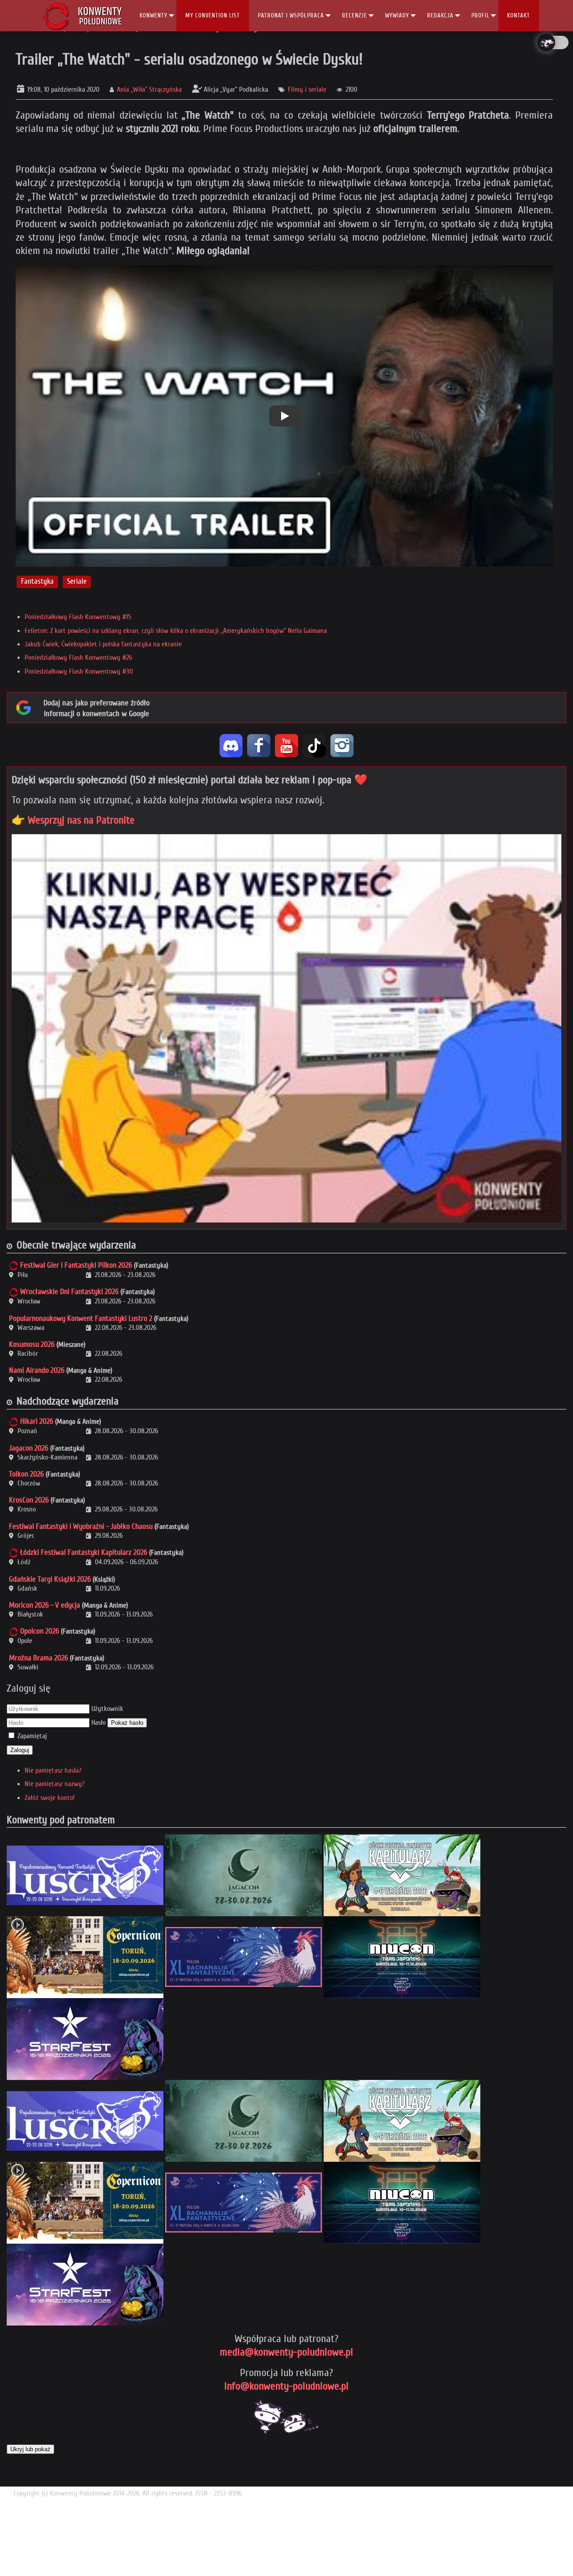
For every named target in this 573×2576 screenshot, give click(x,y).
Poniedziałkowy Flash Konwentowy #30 (79, 671)
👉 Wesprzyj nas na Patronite (73, 820)
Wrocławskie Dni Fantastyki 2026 (69, 1292)
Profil (480, 15)
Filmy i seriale (307, 89)
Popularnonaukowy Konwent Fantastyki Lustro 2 (81, 1318)
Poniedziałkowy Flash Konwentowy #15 (78, 617)
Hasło (98, 1723)
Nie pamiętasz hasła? (53, 1770)
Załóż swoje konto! (50, 1798)
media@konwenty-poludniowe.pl (286, 2352)
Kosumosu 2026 (32, 1344)
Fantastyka (37, 582)
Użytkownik (107, 1709)
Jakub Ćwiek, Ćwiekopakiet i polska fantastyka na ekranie (103, 644)
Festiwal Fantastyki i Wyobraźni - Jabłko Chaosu (81, 1526)
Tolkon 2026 (26, 1474)
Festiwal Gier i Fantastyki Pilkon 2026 (76, 1265)
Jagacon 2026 (29, 1448)
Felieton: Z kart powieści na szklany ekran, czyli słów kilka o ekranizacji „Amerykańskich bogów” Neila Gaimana (176, 631)
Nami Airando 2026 (37, 1370)
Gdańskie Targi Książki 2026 (50, 1579)
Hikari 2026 (37, 1421)
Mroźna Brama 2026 (38, 1658)
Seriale (77, 582)
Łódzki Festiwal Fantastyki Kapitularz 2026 (84, 1552)
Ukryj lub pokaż (30, 2449)
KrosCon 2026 (29, 1500)
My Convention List (213, 15)
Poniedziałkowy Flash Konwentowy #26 (78, 658)
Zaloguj (20, 1750)
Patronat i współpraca (291, 15)
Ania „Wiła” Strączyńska (149, 89)
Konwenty (154, 15)
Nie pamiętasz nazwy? (55, 1784)
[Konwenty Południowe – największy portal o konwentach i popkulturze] (83, 16)
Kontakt (519, 15)
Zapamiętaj (32, 1736)
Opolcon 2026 (40, 1631)
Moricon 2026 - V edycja (45, 1605)
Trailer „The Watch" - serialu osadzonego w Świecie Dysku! (189, 59)
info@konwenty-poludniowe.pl (286, 2386)
